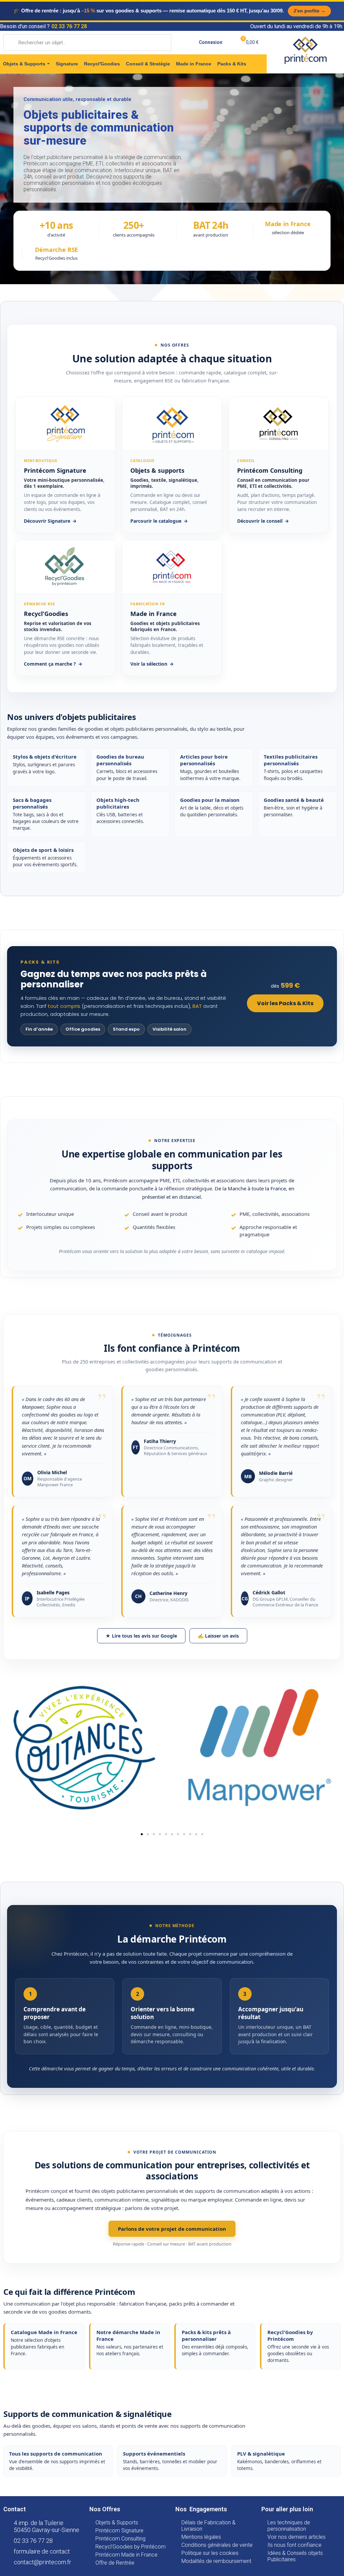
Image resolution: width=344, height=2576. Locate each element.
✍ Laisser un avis (218, 1636)
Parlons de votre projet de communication (172, 2229)
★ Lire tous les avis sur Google (141, 1636)
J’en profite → (309, 11)
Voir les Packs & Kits (285, 1003)
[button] (142, 1834)
